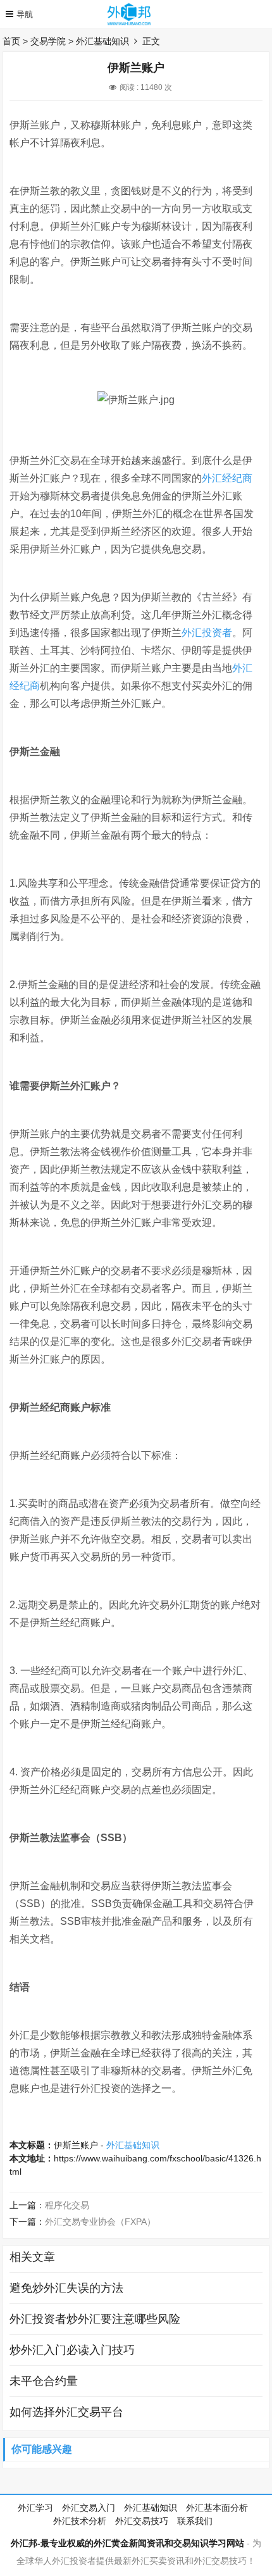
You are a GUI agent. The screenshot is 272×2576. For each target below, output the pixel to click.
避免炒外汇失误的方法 (66, 2288)
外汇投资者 (207, 633)
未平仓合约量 (44, 2381)
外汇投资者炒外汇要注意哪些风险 (95, 2319)
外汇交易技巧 (142, 2521)
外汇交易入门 (89, 2508)
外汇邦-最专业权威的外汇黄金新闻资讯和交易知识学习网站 (127, 2543)
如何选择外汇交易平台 (66, 2412)
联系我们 (195, 2521)
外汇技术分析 (80, 2521)
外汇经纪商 (227, 478)
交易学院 (48, 41)
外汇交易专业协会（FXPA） (100, 2222)
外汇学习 (35, 2508)
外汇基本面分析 (217, 2508)
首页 (11, 41)
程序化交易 (67, 2205)
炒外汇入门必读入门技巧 (72, 2350)
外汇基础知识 (102, 41)
